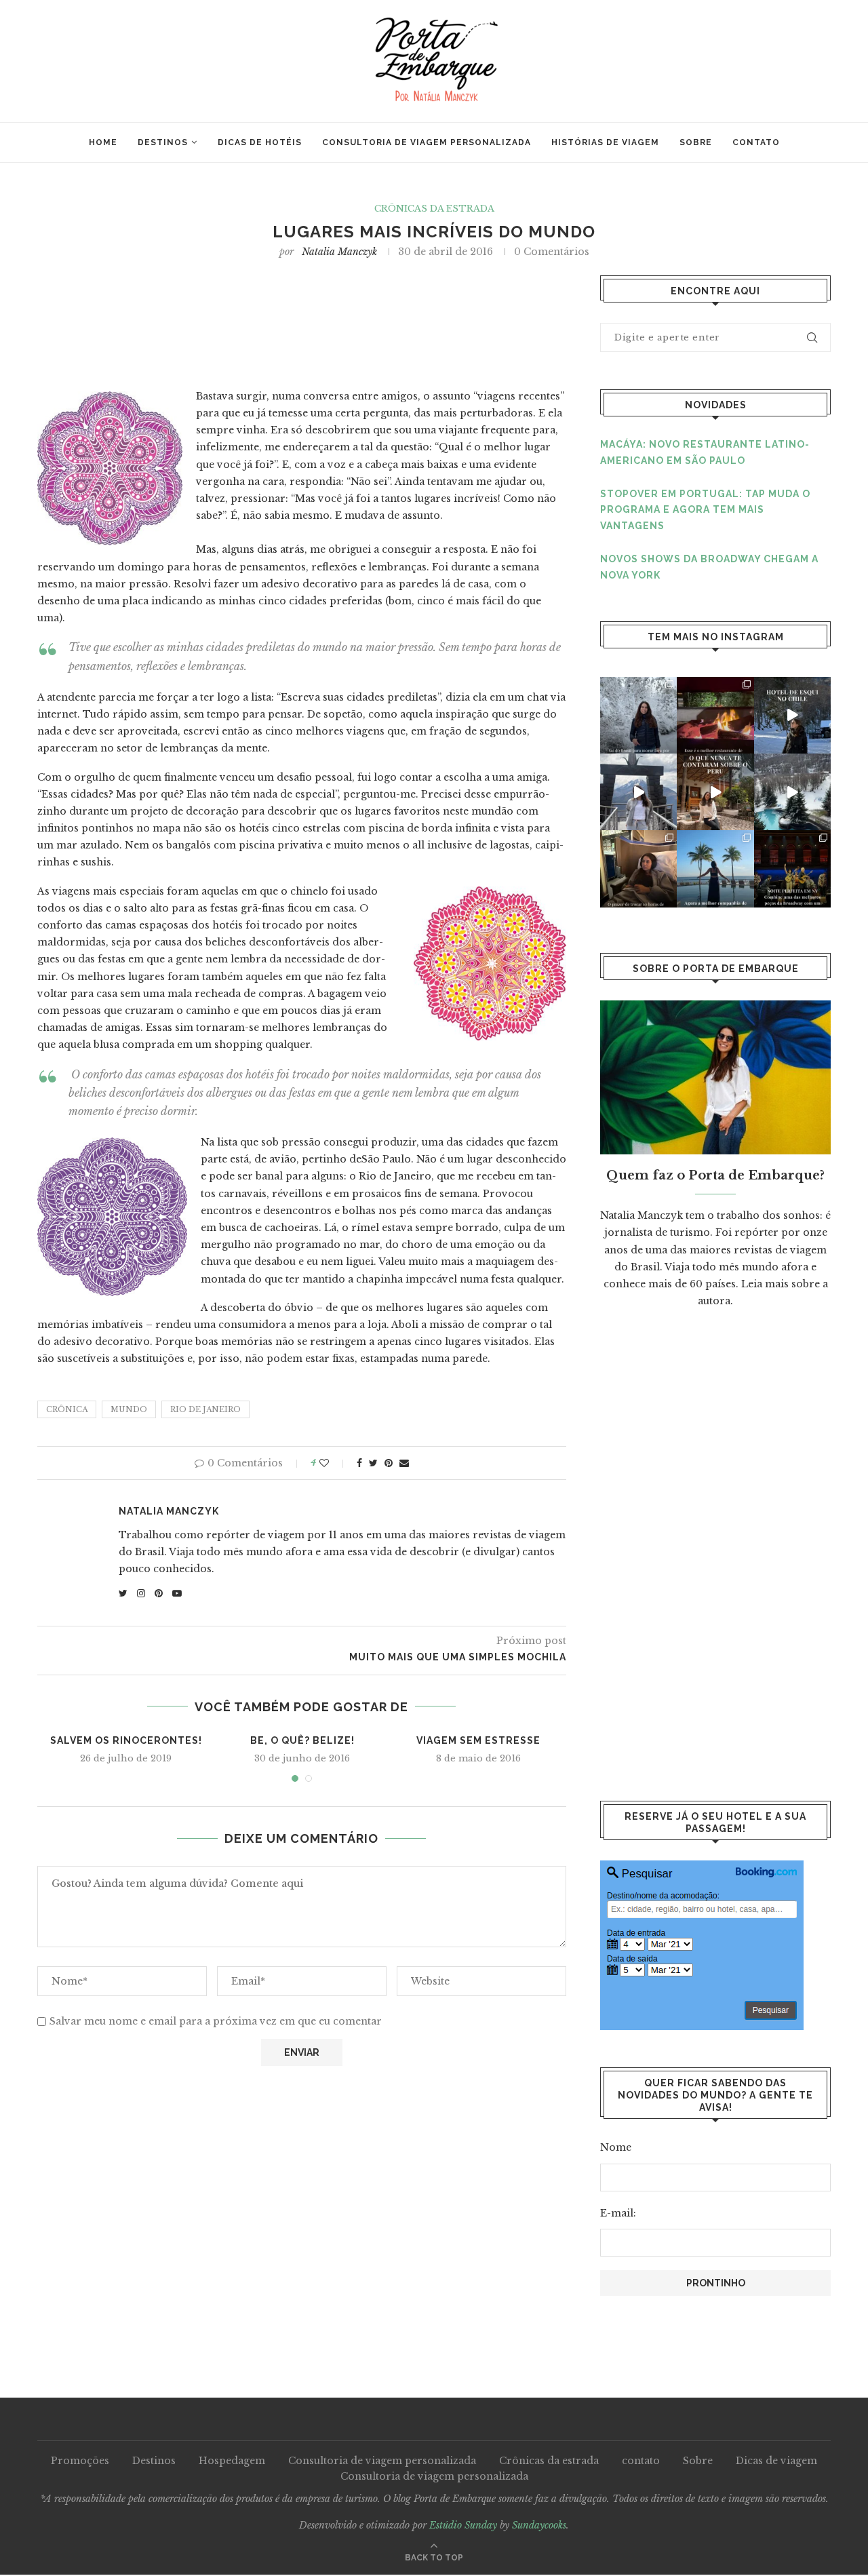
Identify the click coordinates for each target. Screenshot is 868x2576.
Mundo (129, 1409)
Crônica (67, 1409)
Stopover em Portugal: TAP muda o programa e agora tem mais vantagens (705, 510)
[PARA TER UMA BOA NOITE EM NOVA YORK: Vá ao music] (792, 869)
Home (103, 142)
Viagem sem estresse (478, 1740)
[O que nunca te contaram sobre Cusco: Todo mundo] (715, 792)
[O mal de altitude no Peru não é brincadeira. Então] (638, 792)
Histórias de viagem (605, 142)
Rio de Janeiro (205, 1409)
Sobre (696, 142)
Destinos (163, 142)
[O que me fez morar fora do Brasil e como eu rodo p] (638, 715)
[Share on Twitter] (373, 1463)
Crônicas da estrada (434, 209)
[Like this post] (333, 1463)
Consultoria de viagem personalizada (427, 142)
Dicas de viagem (776, 2461)
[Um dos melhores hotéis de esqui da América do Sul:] (792, 715)
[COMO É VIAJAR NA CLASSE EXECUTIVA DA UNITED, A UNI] (638, 869)
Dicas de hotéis (260, 142)
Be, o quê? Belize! (302, 1740)
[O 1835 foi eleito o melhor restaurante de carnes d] (715, 715)
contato (756, 142)
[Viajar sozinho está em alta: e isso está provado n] (715, 869)
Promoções (80, 2461)
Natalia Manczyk (339, 252)
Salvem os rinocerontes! (126, 1740)
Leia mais (765, 1284)
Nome (616, 2147)
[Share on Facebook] (359, 1463)
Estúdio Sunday (463, 2525)
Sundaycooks (539, 2525)
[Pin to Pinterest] (389, 1463)
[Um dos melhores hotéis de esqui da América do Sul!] (792, 792)
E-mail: (618, 2213)
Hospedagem (232, 2461)
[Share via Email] (404, 1463)
